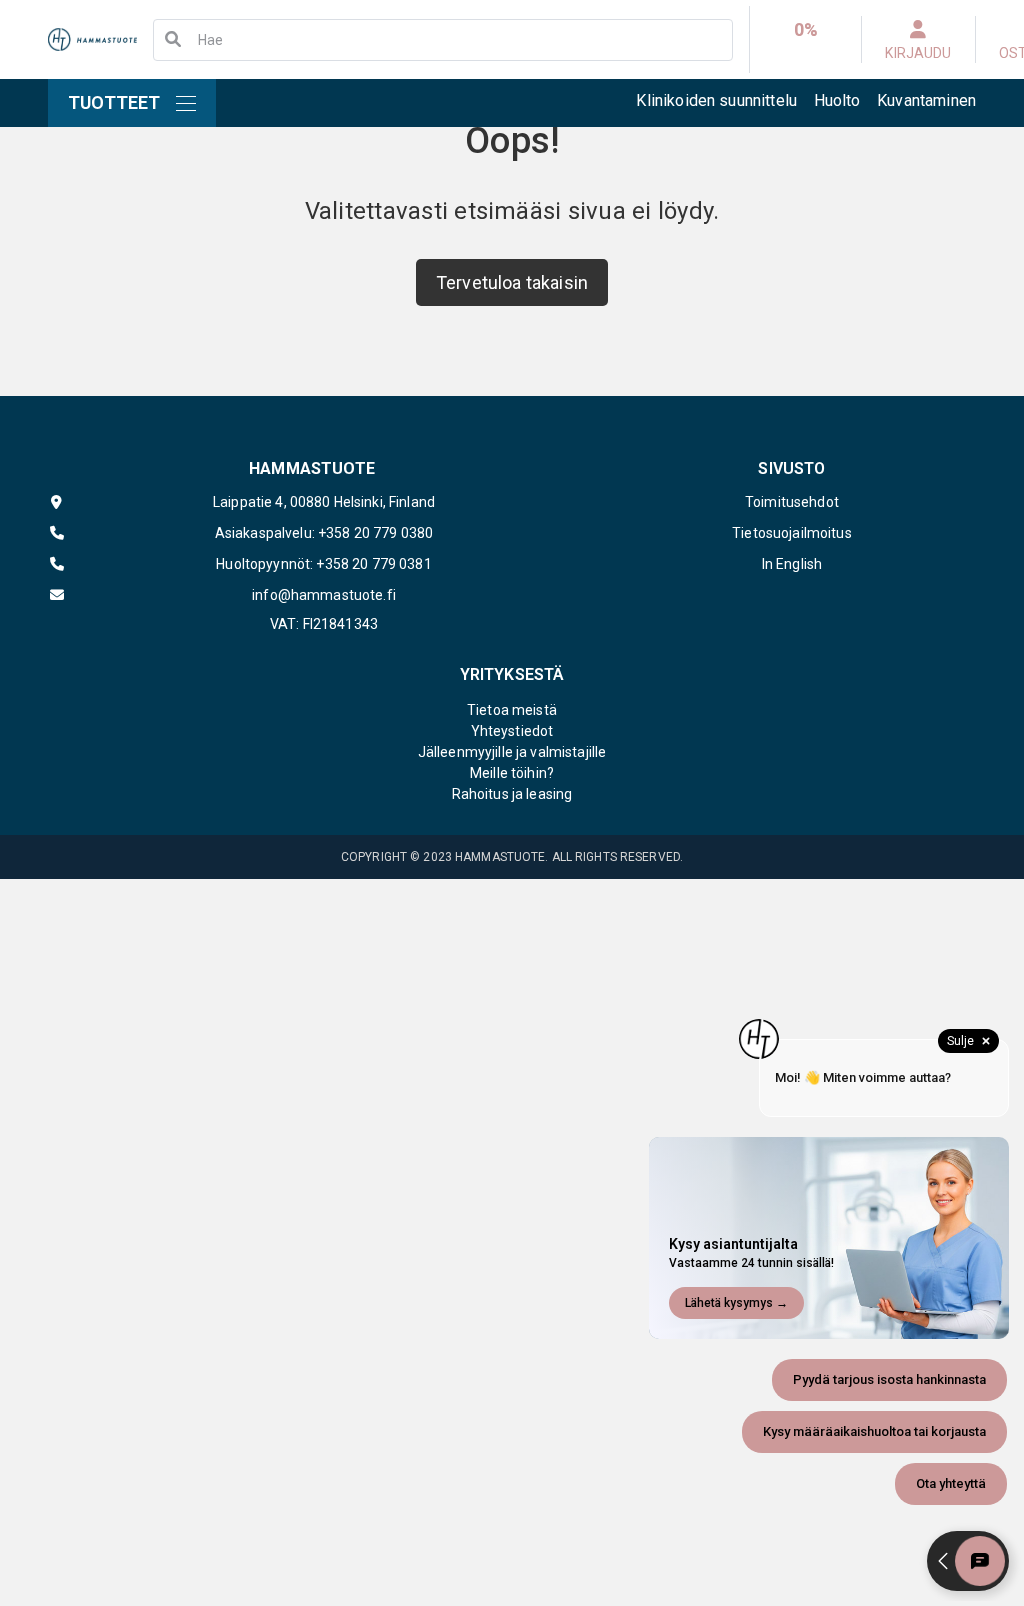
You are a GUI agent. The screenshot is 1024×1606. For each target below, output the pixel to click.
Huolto (837, 100)
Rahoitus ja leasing (512, 794)
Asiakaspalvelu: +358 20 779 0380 (324, 533)
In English (792, 564)
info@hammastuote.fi (324, 595)
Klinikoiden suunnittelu (716, 100)
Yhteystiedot (512, 731)
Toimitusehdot (792, 502)
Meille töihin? (512, 773)
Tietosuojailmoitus (792, 533)
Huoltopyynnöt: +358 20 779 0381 (323, 564)
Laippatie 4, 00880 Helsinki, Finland (324, 502)
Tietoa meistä (512, 710)
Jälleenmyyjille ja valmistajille (512, 752)
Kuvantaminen (926, 100)
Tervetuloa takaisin (512, 282)
